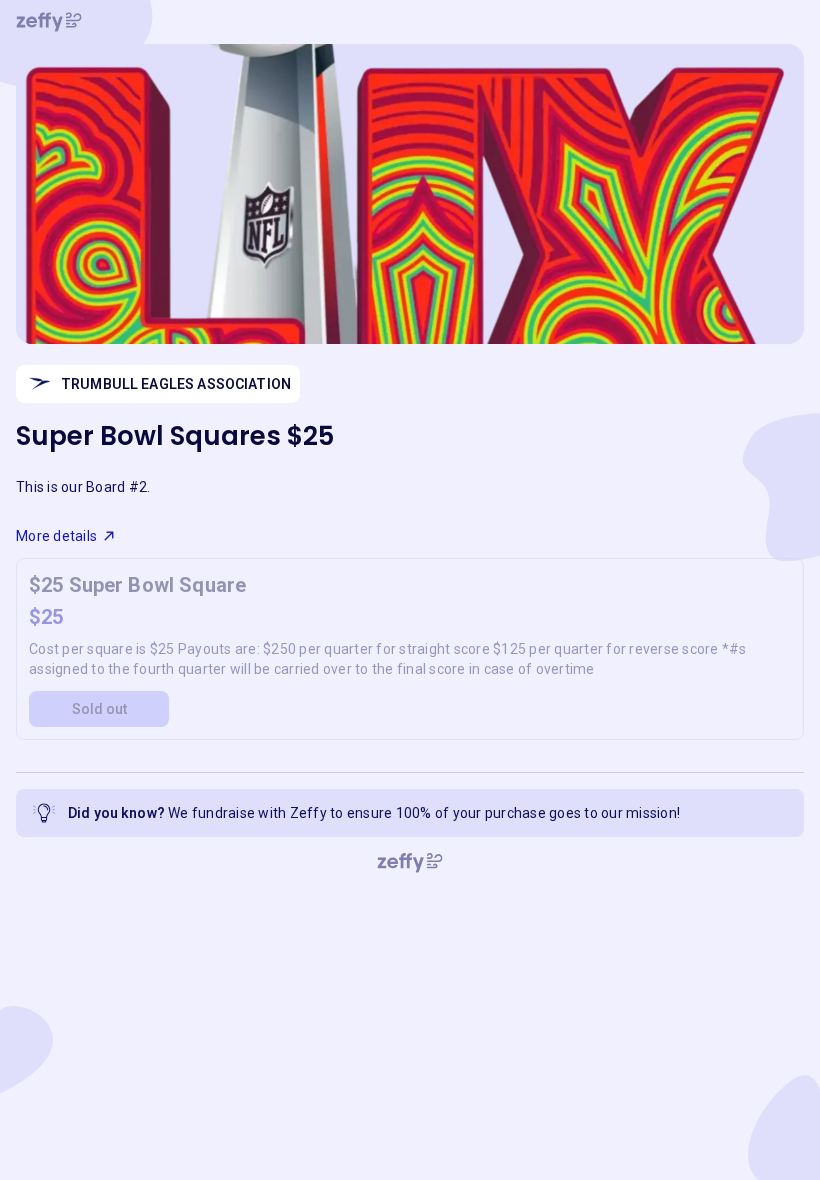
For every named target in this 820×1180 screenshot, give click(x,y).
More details (56, 536)
